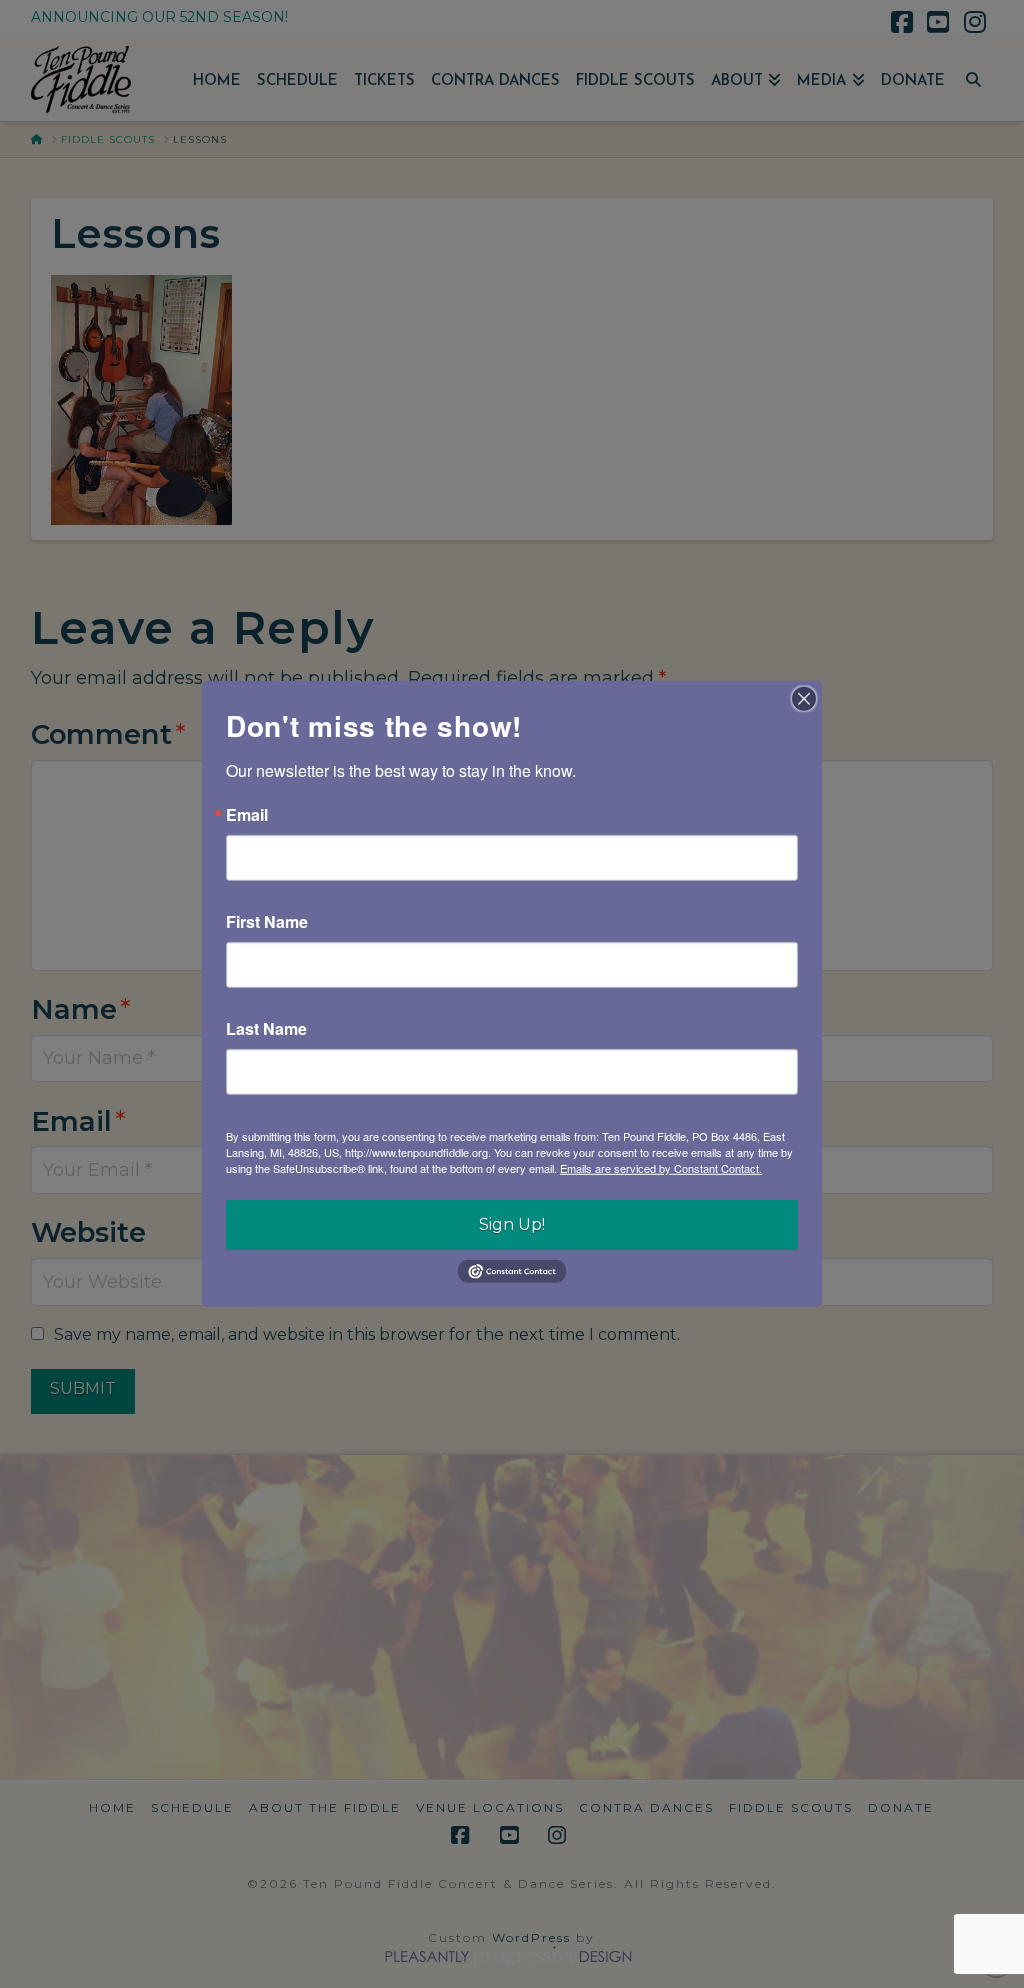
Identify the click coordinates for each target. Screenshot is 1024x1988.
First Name (267, 922)
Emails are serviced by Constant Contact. (661, 1168)
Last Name (266, 1029)
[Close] (804, 699)
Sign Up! (512, 1224)
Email (247, 815)
